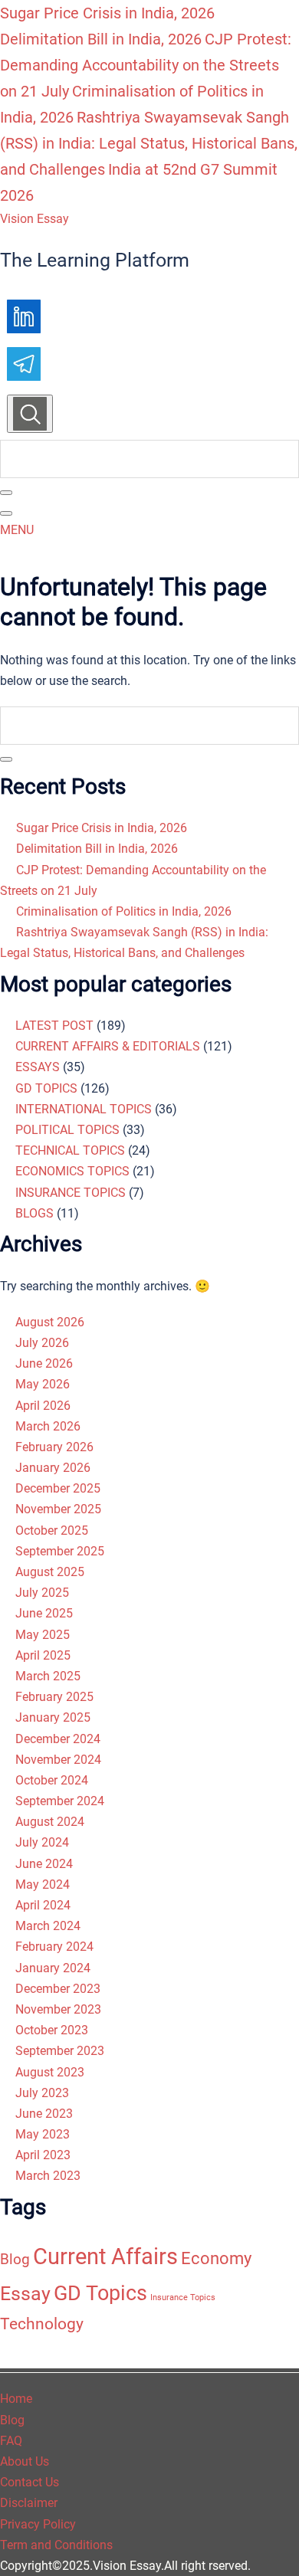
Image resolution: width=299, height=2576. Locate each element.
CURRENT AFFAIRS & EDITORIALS (108, 1046)
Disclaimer (29, 2503)
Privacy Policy (38, 2524)
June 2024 (44, 1864)
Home (16, 2399)
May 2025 (43, 1635)
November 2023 (58, 2009)
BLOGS (34, 1213)
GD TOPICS (46, 1088)
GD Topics (100, 2293)
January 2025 (53, 1717)
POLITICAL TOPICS (67, 1130)
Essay (25, 2294)
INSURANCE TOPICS (71, 1193)
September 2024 (60, 1801)
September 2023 (60, 2051)
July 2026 (42, 1343)
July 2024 (42, 1842)
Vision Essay (34, 219)
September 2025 (60, 1551)
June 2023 (44, 2114)
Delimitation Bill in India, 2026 (101, 39)
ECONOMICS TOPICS (72, 1171)
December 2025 (58, 1488)
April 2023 (43, 2155)
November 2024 (58, 1760)
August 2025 (50, 1572)
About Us (25, 2461)
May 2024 (43, 1884)
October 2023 (52, 2030)
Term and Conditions (56, 2545)
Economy (216, 2258)
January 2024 (53, 1968)
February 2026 (54, 1447)
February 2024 (54, 1947)
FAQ (11, 2441)
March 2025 (48, 1676)
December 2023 (58, 1989)
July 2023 (42, 2093)
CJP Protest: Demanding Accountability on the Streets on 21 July (146, 65)
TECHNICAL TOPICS (70, 1150)
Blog (15, 2259)
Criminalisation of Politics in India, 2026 (124, 911)
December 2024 (58, 1739)
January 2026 (53, 1468)
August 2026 (50, 1322)
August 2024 (50, 1822)
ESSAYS (38, 1067)
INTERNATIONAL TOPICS (84, 1109)
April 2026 (43, 1406)
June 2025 (44, 1613)
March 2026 (48, 1426)
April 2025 (43, 1655)
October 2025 (52, 1531)
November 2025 (58, 1509)
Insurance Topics (183, 2297)
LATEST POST (54, 1026)
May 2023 (43, 2134)
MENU (17, 530)
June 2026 (44, 1363)
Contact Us (30, 2482)
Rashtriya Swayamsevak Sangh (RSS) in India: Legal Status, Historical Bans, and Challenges (149, 143)
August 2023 (50, 2072)
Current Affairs (105, 2256)
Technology (42, 2324)
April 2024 (43, 1905)
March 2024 (48, 1926)
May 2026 (43, 1384)
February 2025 (54, 1697)
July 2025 (42, 1593)
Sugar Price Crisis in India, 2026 (107, 13)
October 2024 (52, 1780)
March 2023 (48, 2176)
